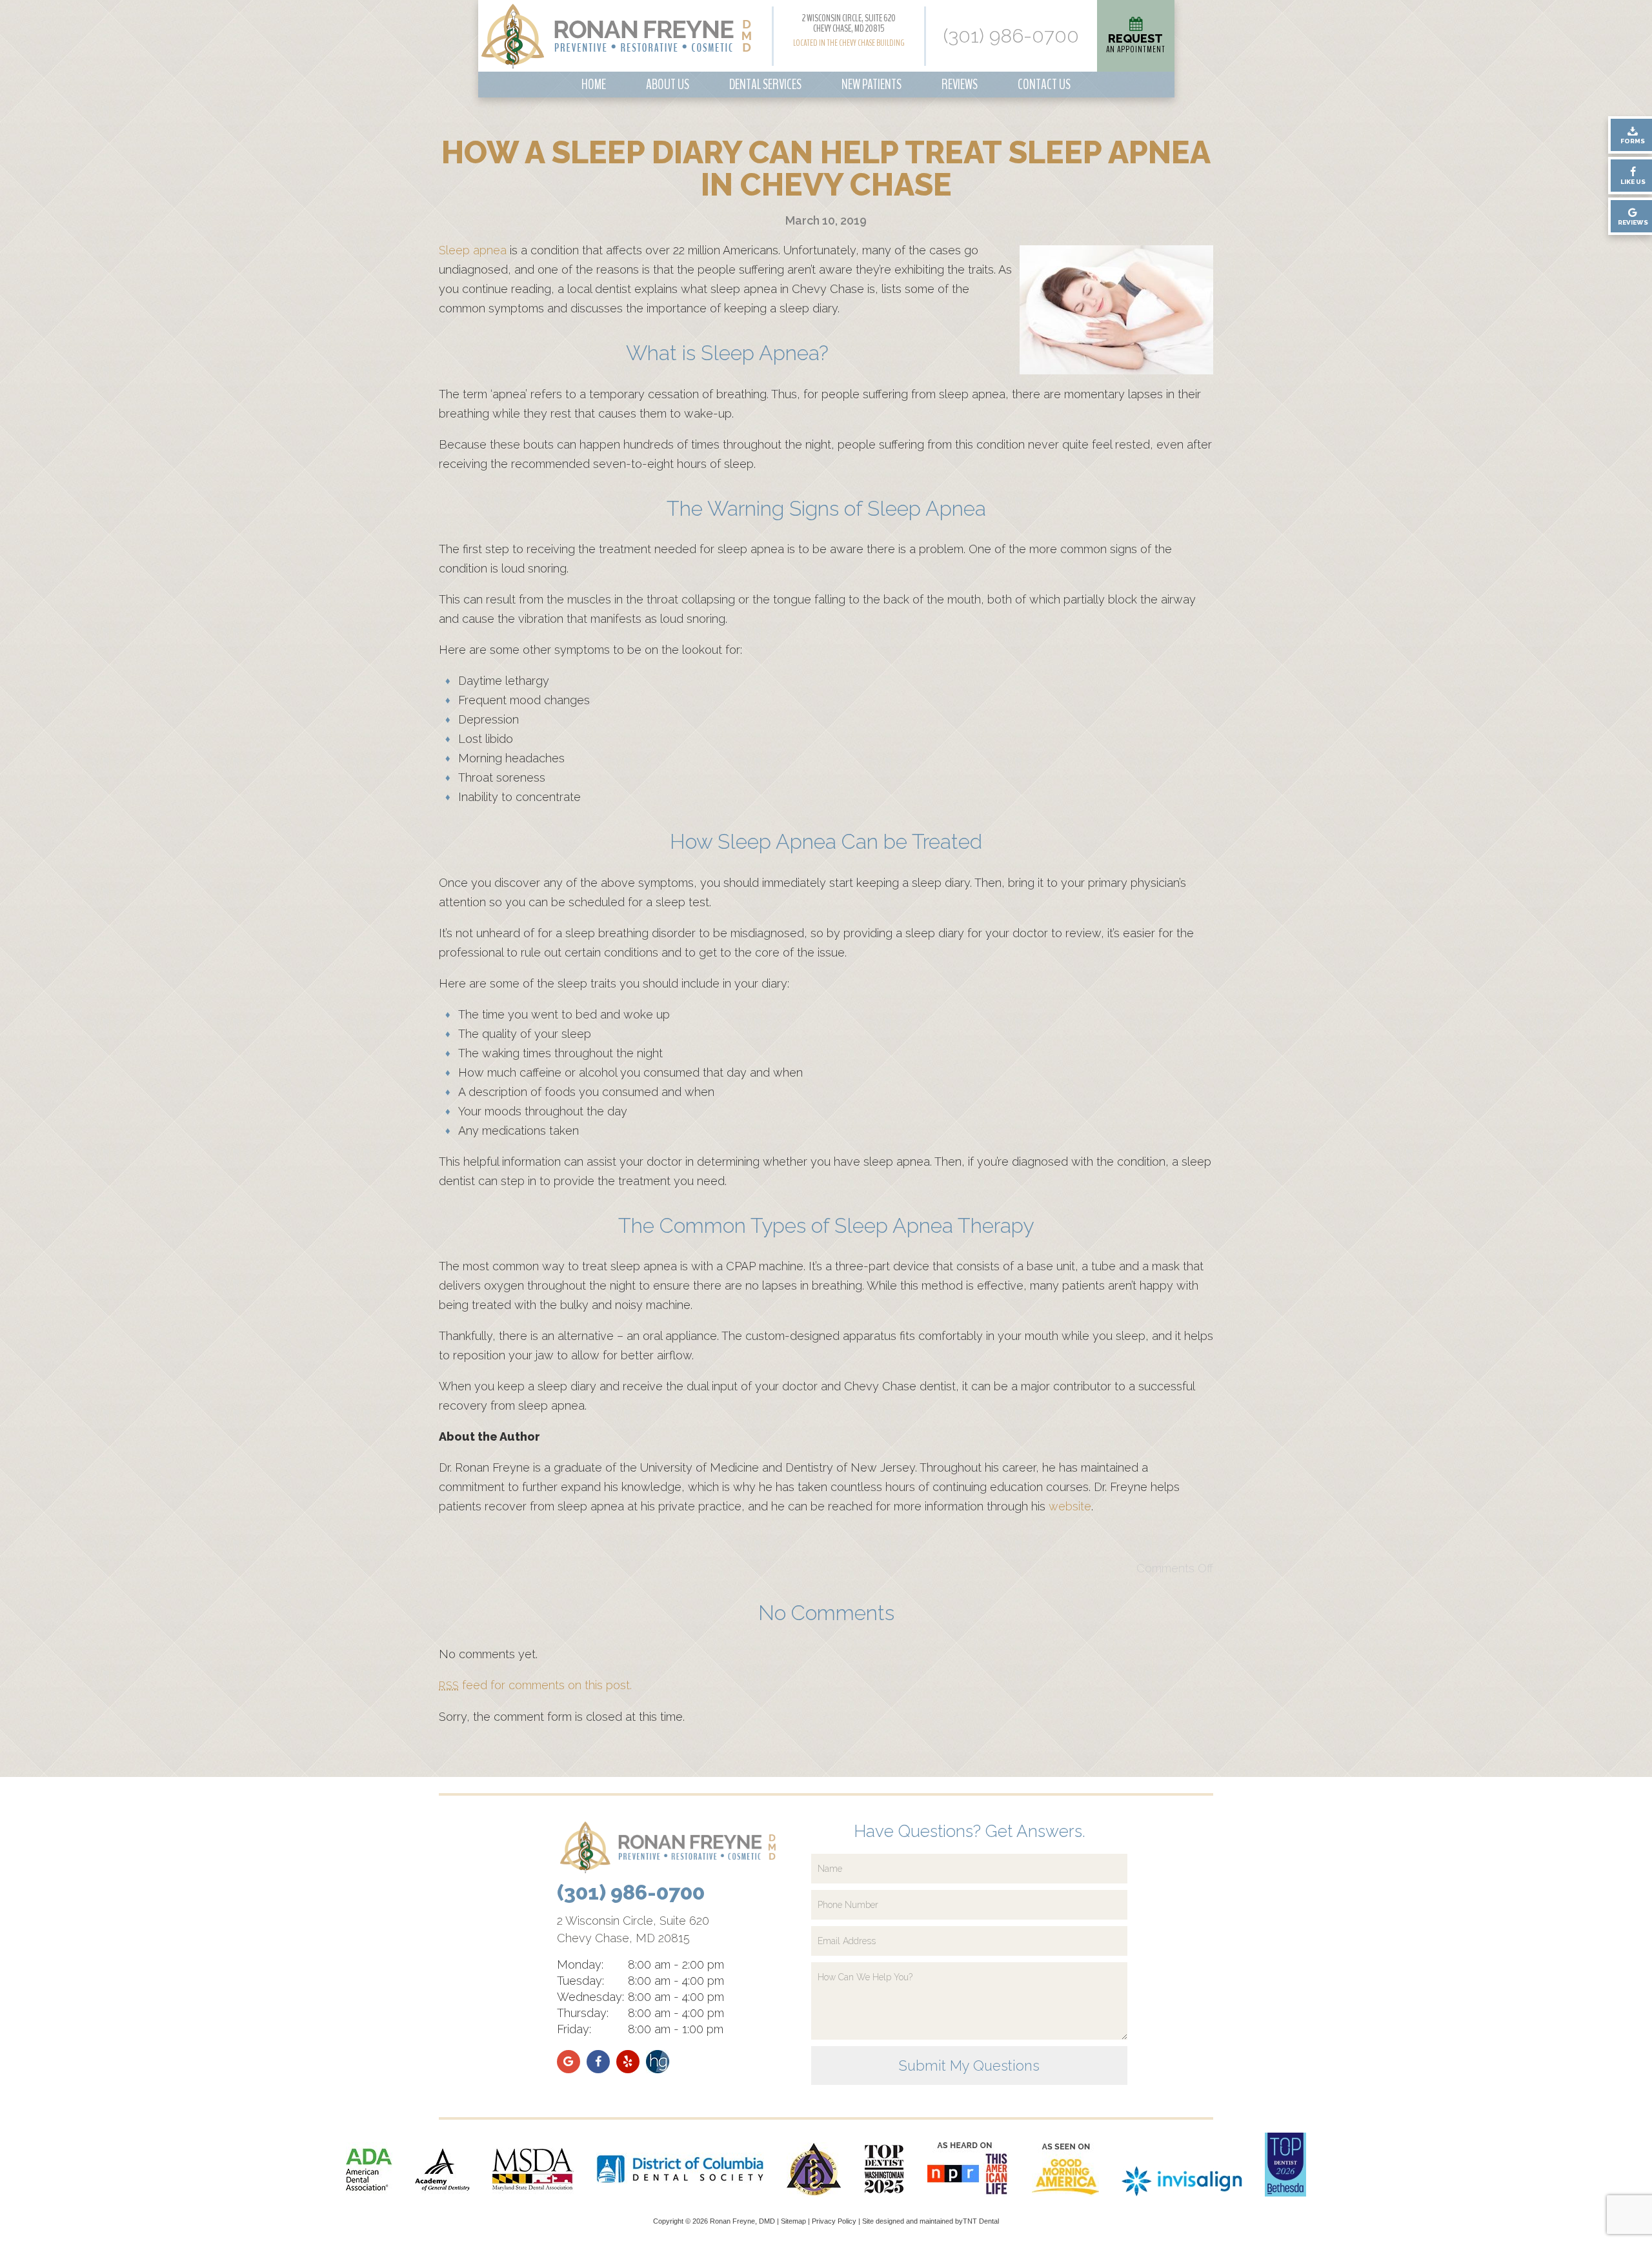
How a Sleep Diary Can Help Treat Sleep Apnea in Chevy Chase (826, 168)
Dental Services (765, 85)
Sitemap (793, 2221)
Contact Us (1044, 85)
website (1070, 1506)
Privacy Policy (834, 2221)
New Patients (871, 85)
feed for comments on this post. (535, 1685)
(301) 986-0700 (1011, 36)
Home (594, 85)
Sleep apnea (473, 250)
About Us (668, 85)
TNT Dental (981, 2221)
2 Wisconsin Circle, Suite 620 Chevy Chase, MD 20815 (849, 23)
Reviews (960, 85)
